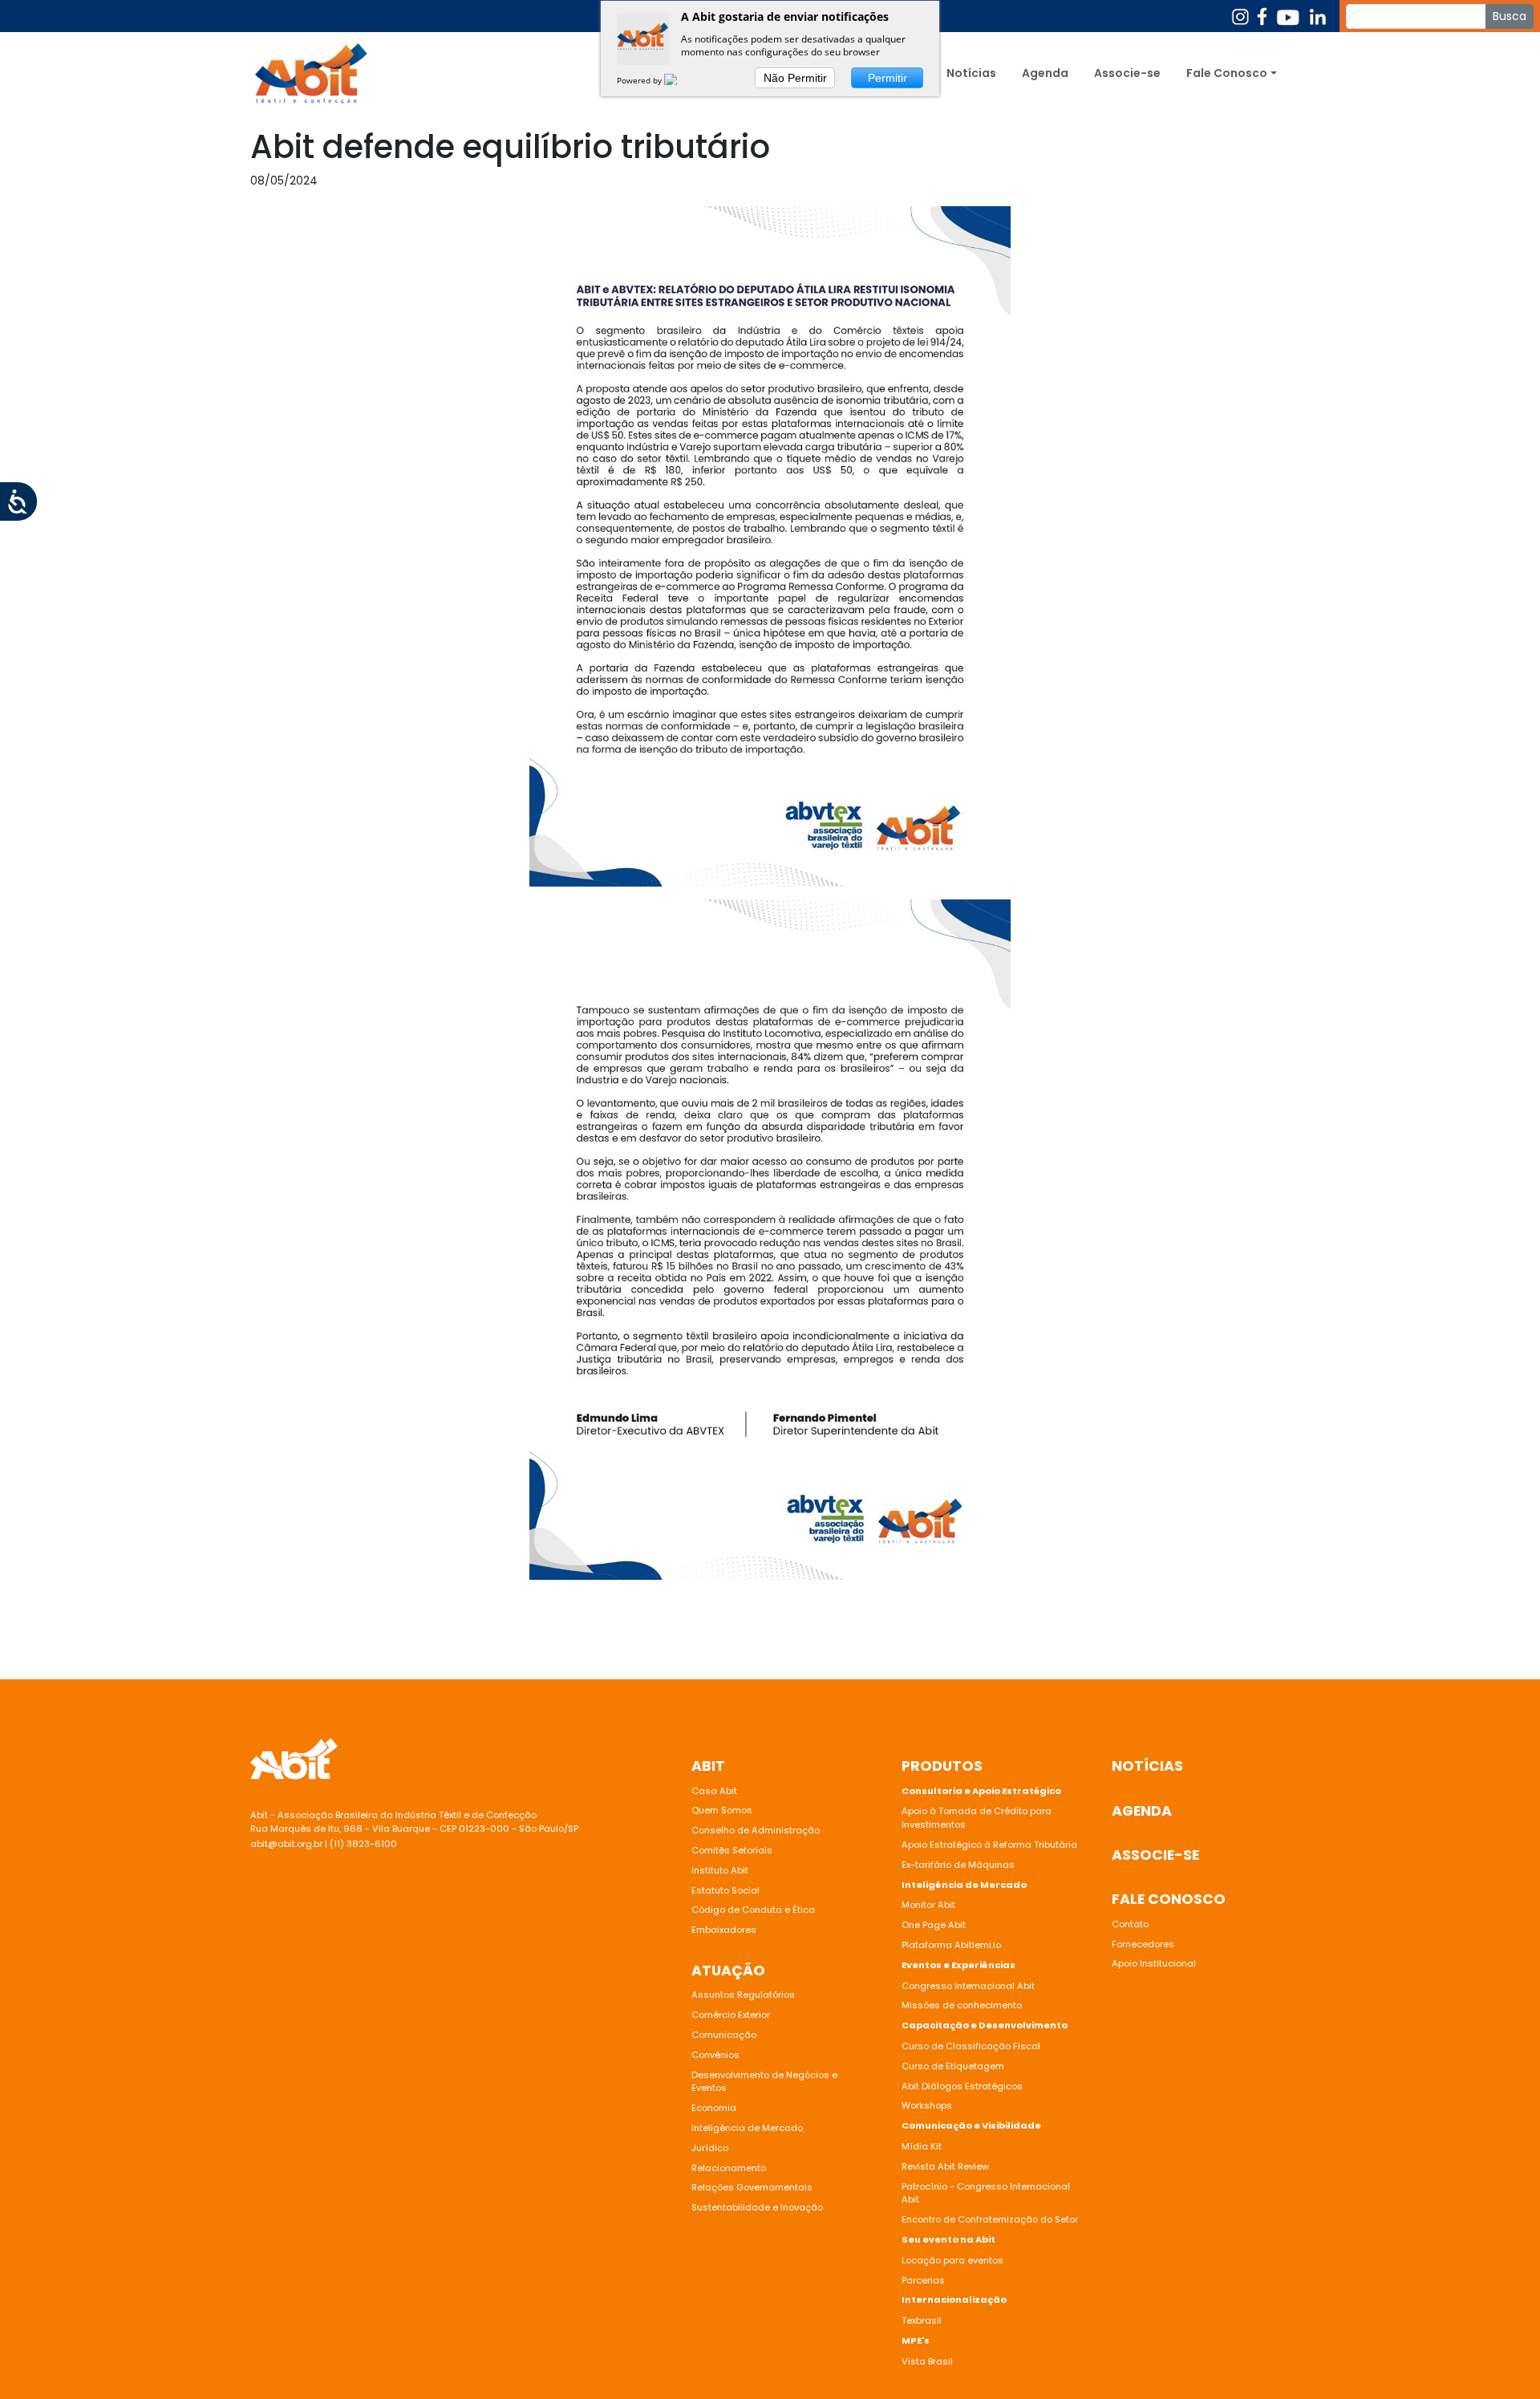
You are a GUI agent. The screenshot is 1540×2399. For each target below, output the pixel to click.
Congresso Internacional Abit (968, 1986)
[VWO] (680, 80)
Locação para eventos (952, 2260)
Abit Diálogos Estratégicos (962, 2086)
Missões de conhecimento (962, 2005)
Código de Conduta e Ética (753, 1910)
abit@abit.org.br (286, 1844)
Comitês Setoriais (732, 1850)
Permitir (888, 78)
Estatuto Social (725, 1890)
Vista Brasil (927, 2361)
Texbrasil (922, 2320)
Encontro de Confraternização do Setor (990, 2219)
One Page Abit (934, 1925)
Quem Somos (722, 1810)
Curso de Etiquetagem (953, 2066)
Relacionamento (729, 2168)
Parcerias (923, 2280)
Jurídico (710, 2148)
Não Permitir (795, 78)
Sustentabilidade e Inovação (757, 2207)
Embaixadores (724, 1930)
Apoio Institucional (1154, 1963)
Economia (714, 2108)
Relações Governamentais (752, 2187)
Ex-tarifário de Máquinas (958, 1865)
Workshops (927, 2105)
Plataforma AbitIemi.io (951, 1945)
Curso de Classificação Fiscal (971, 2046)
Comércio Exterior (731, 2015)
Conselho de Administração (756, 1830)
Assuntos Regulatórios (743, 1995)
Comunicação (724, 2035)
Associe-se (1127, 73)
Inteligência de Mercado (747, 2128)
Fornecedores (1143, 1944)
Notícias (971, 73)
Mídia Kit (922, 2146)
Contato (1130, 1924)
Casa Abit (714, 1791)
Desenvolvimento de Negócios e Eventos (764, 2082)
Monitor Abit (930, 1905)
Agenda (1045, 73)
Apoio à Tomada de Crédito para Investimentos (977, 1818)
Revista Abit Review (945, 2166)
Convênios (715, 2055)
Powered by (640, 80)
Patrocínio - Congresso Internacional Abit (986, 2193)
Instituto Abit (720, 1870)
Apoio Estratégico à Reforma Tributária (989, 1845)
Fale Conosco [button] (1227, 73)
